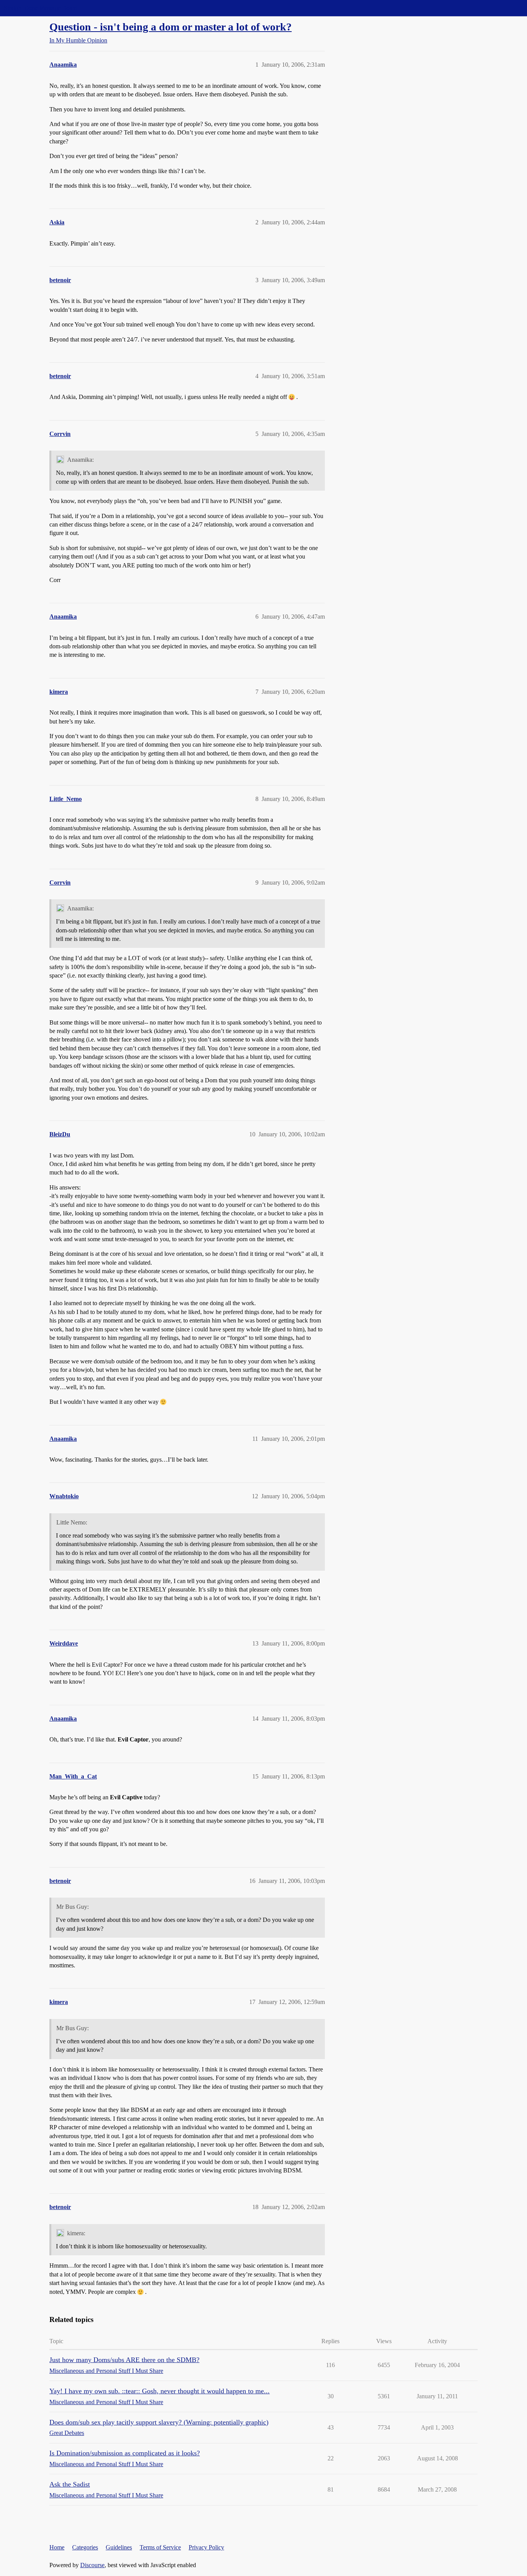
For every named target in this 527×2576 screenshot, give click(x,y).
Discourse (92, 2565)
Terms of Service (160, 2547)
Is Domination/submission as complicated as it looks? (125, 2453)
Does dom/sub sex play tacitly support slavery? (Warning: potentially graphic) (159, 2422)
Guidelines (119, 2547)
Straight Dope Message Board (41, 8)
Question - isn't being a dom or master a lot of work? (171, 27)
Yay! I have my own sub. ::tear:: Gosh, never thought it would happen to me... (160, 2391)
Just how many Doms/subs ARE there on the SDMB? (124, 2360)
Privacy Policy (206, 2547)
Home (57, 2547)
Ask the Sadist (70, 2484)
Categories (85, 2547)
